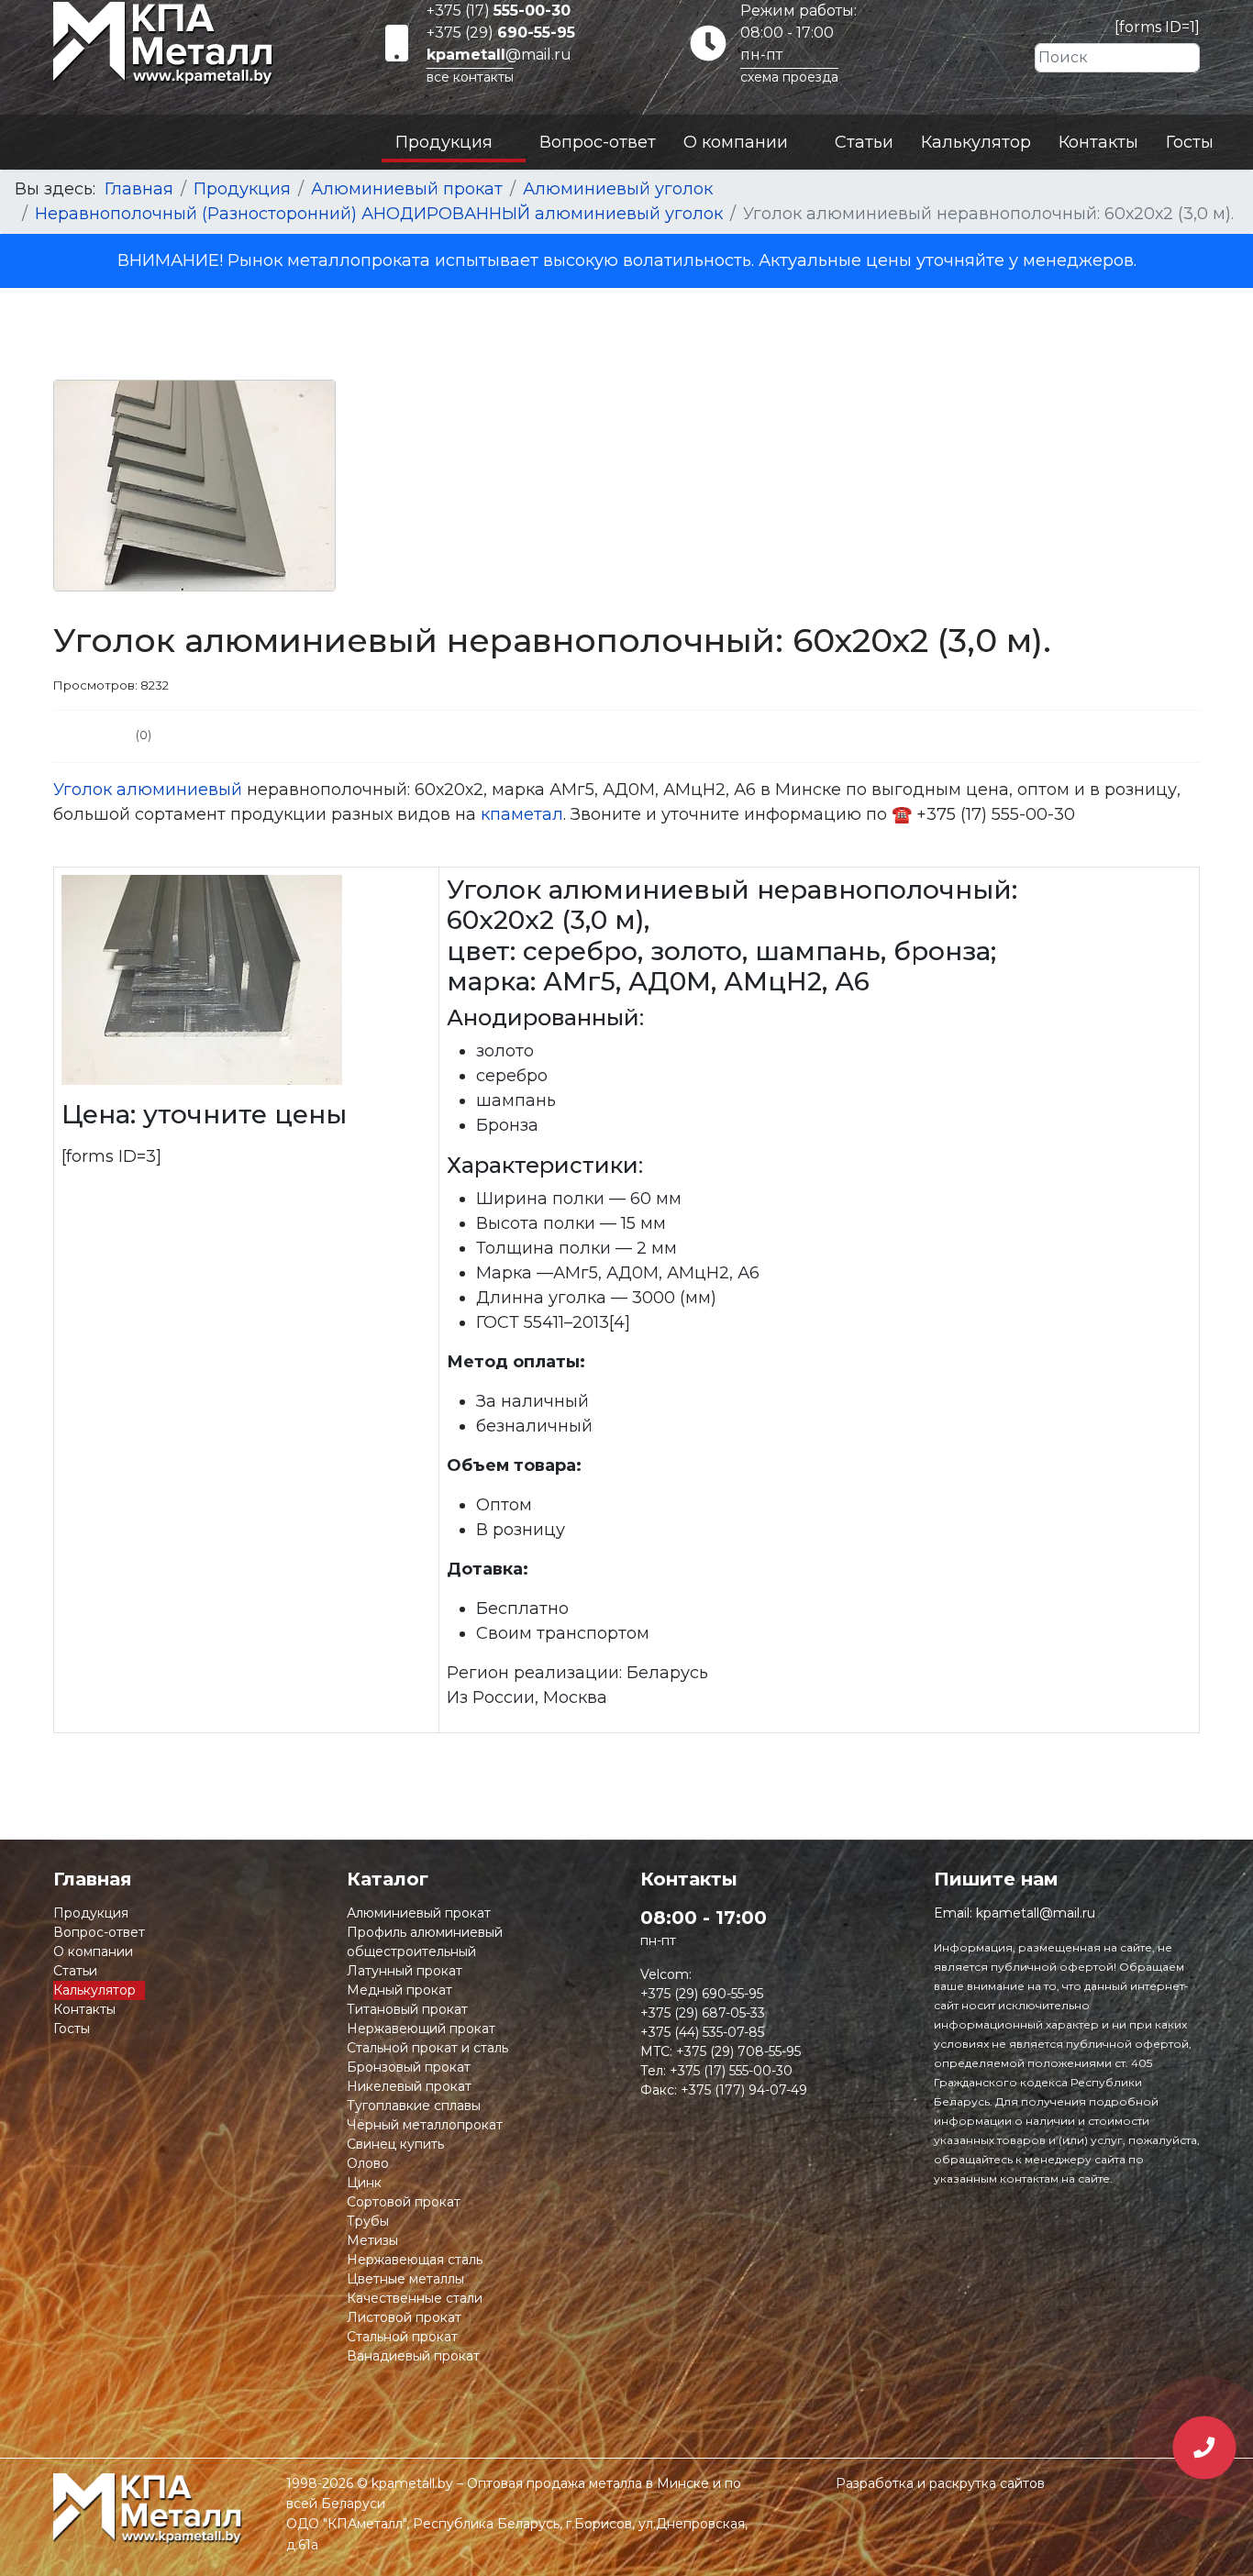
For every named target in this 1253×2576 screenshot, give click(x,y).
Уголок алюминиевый (148, 790)
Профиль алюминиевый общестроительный (425, 1942)
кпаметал (522, 814)
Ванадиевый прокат (413, 2356)
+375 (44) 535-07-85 (702, 2032)
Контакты (1098, 142)
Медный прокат (399, 1990)
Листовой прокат (404, 2317)
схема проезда (789, 77)
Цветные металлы (405, 2279)
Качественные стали (415, 2298)
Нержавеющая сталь (415, 2260)
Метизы (372, 2240)
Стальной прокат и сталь (427, 2048)
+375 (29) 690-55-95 (702, 1994)
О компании (736, 142)
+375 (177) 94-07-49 (744, 2090)
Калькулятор (976, 142)
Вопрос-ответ (598, 142)
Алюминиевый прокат (419, 1913)
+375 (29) (501, 33)
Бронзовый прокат (409, 2067)
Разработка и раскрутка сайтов (940, 2483)
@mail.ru (499, 55)
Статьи (864, 142)
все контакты (470, 77)
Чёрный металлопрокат (425, 2125)
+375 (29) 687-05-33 (703, 2013)
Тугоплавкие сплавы (414, 2106)
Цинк (364, 2183)
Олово (368, 2163)
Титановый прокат (407, 2009)
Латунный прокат (405, 1971)
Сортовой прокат (404, 2202)
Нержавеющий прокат (421, 2029)
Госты (1190, 142)
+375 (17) (499, 11)
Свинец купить (395, 2144)
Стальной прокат (402, 2337)
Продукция (444, 142)
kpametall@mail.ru (1036, 1913)
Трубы (368, 2221)
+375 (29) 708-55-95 (738, 2051)
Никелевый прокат (409, 2086)
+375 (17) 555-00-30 (731, 2071)
